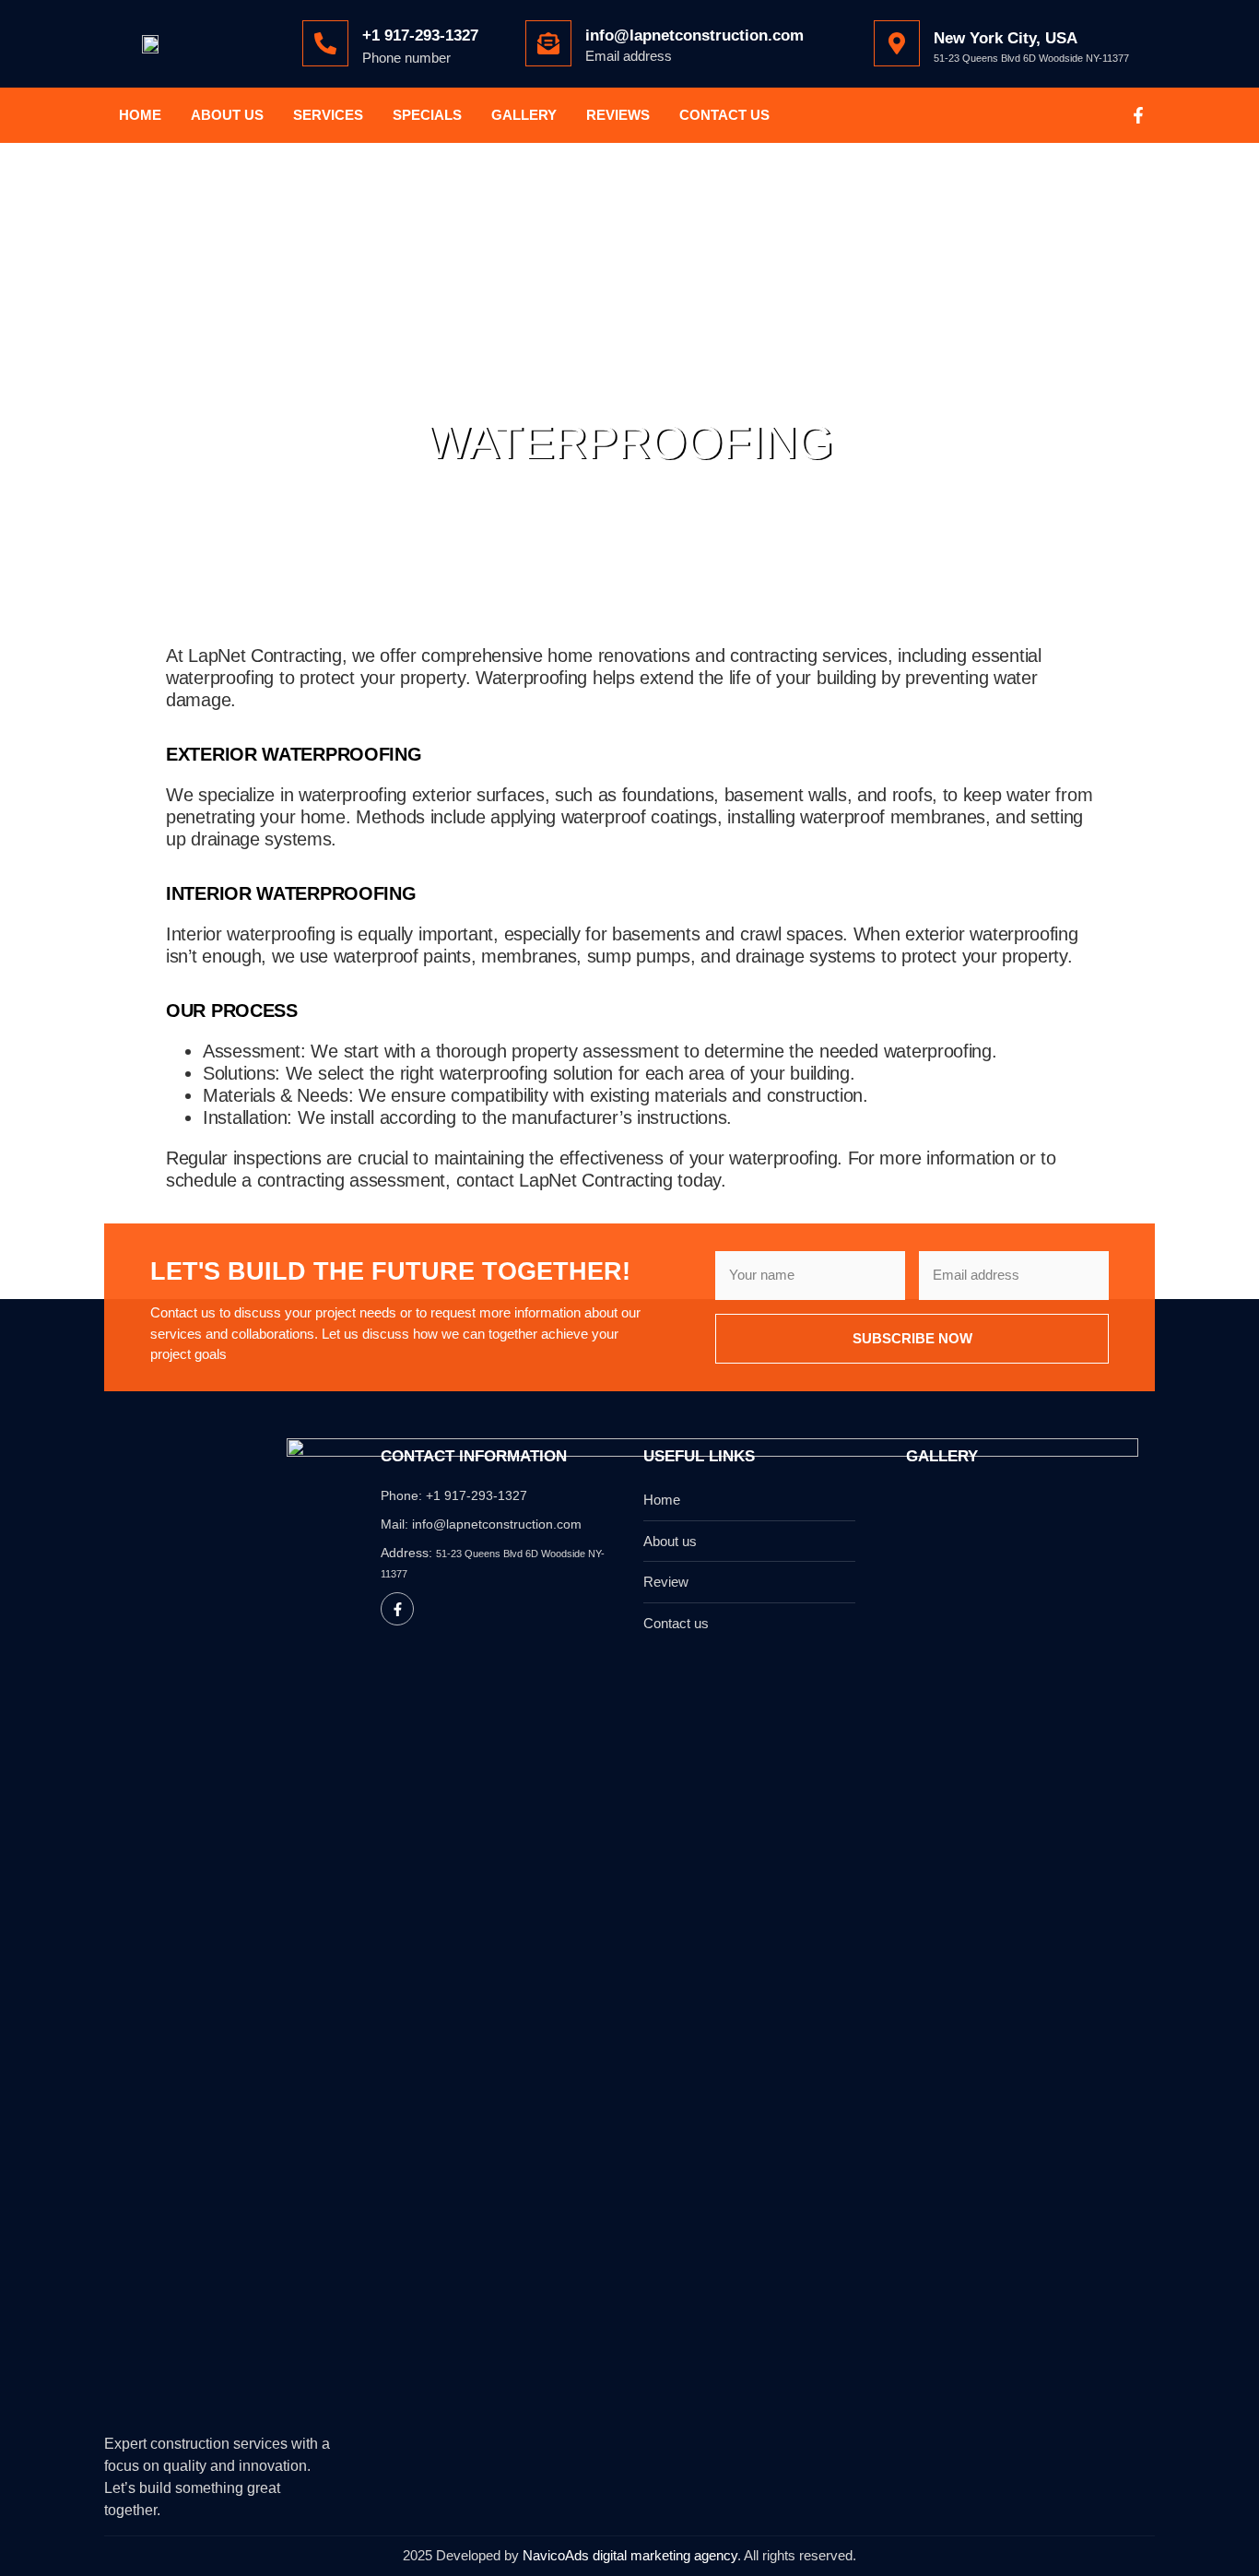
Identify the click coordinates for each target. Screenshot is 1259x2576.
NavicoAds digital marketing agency (630, 2555)
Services (328, 115)
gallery (524, 115)
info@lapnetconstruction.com (694, 35)
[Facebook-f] (1138, 115)
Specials (427, 115)
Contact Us (724, 115)
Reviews (618, 115)
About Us (227, 115)
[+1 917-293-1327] (325, 43)
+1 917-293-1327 (420, 35)
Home (140, 115)
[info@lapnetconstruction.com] (548, 43)
